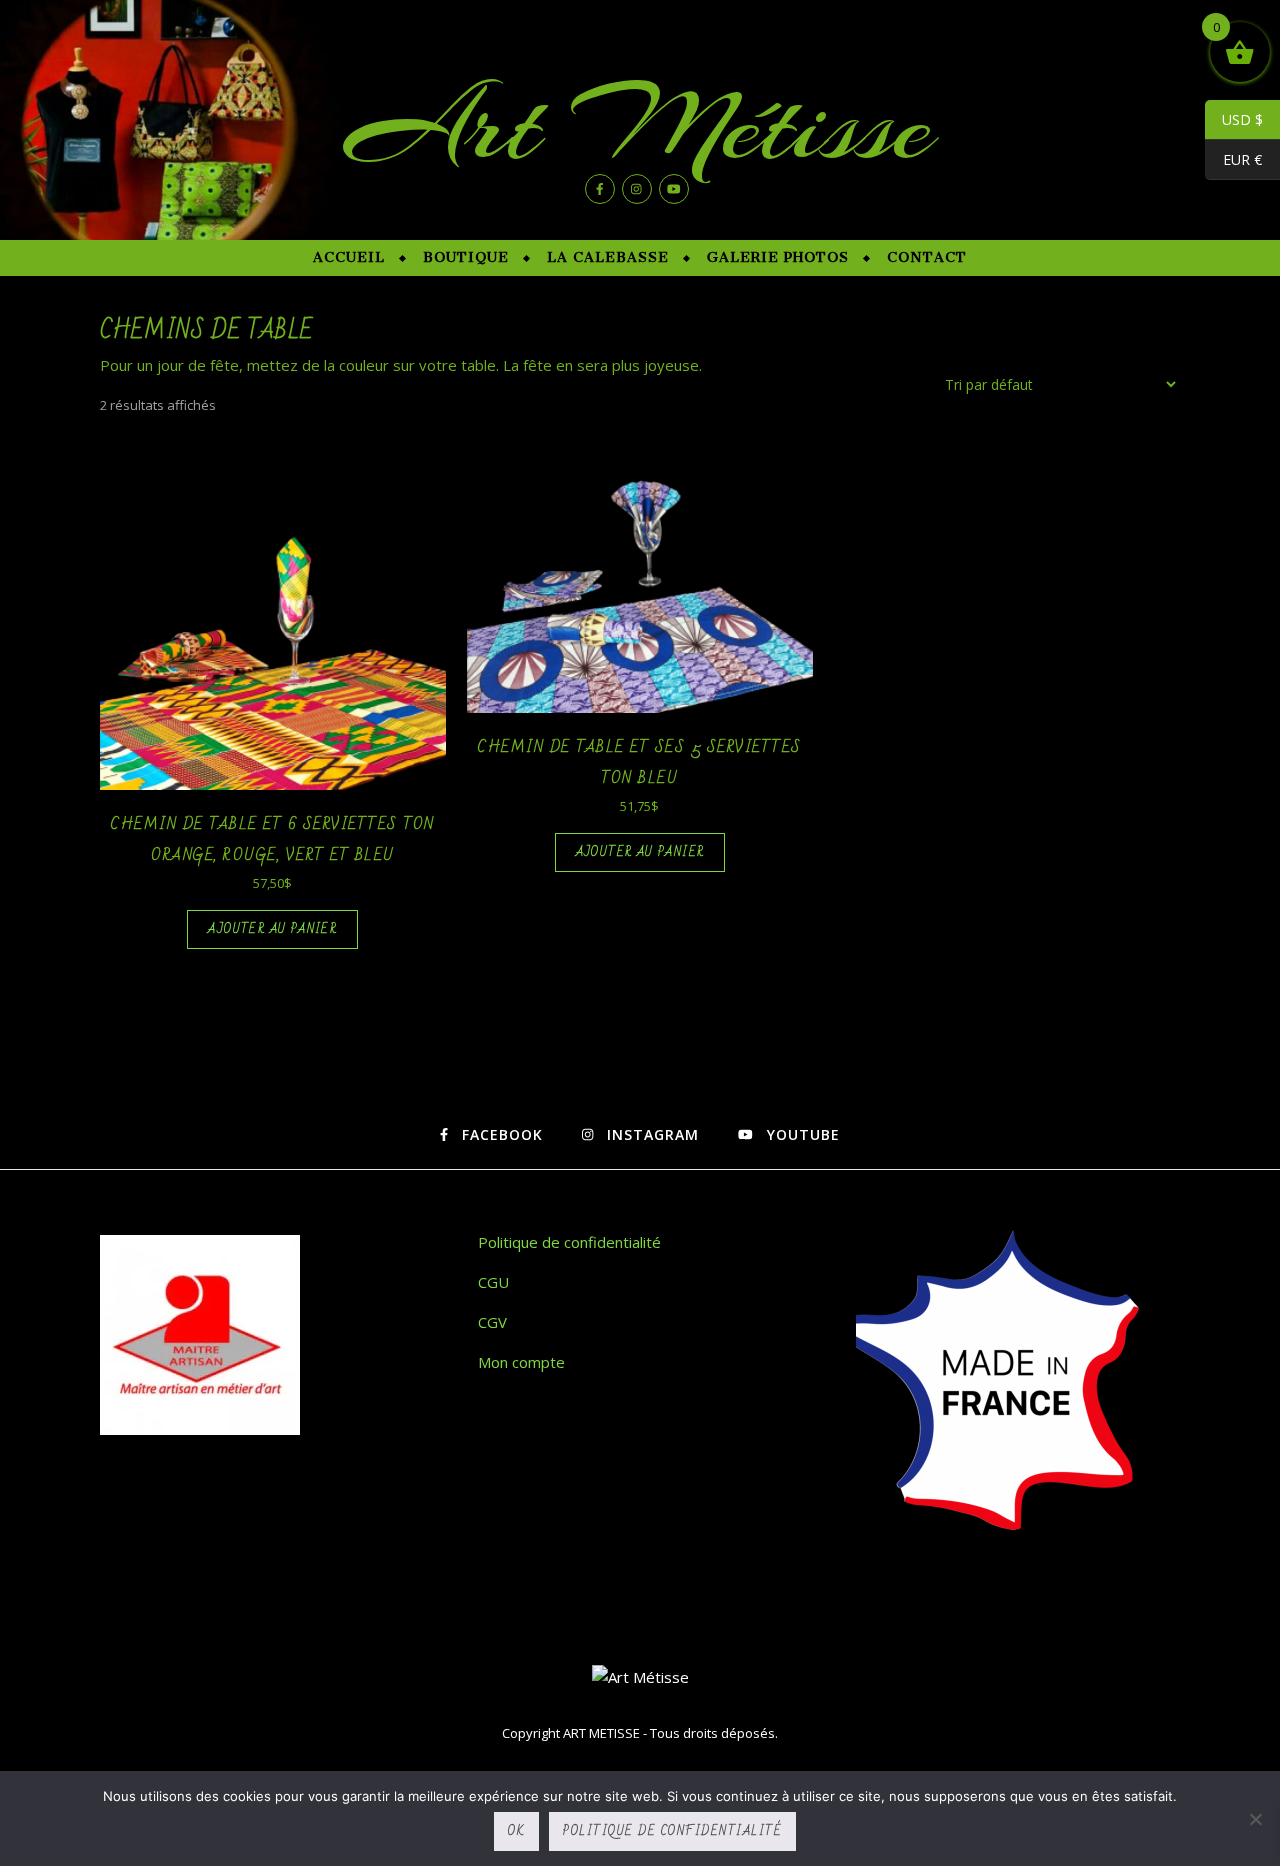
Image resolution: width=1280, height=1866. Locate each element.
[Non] (1255, 1819)
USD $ (1234, 120)
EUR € (1233, 160)
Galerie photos (778, 257)
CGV (492, 1322)
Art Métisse (639, 125)
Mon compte (521, 1362)
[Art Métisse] (640, 1677)
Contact (927, 257)
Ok (516, 1831)
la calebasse (608, 257)
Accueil (349, 257)
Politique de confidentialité (569, 1242)
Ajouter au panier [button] (272, 929)
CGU (493, 1282)
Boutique (466, 257)
